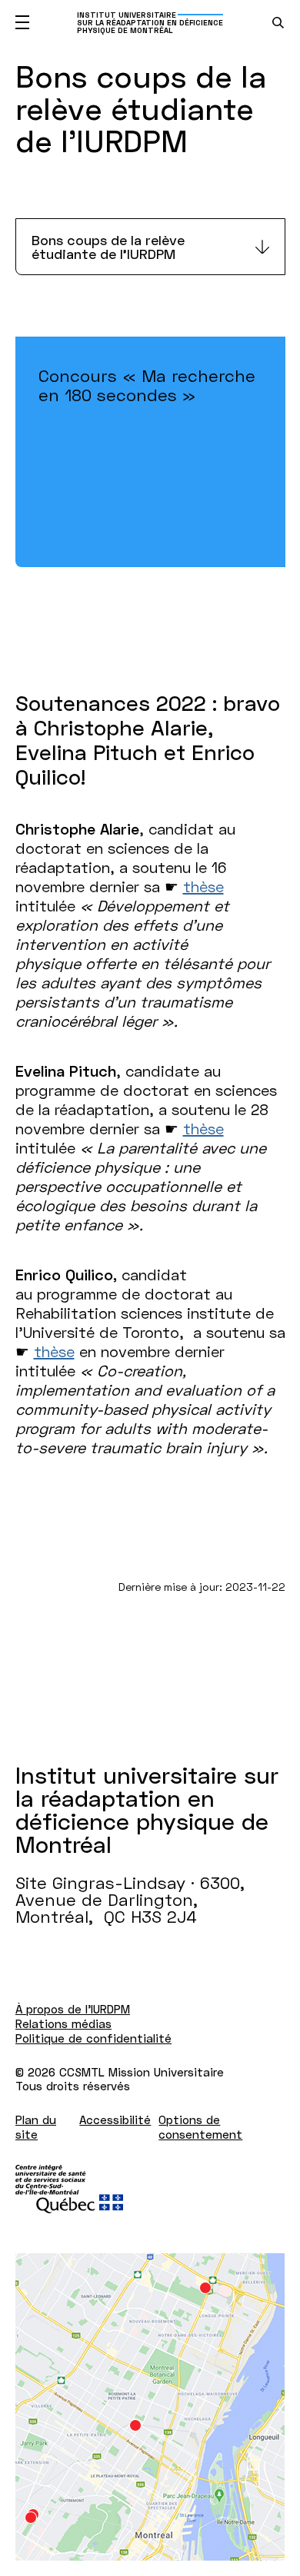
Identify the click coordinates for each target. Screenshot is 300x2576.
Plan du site (36, 2127)
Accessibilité (115, 2120)
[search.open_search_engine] (278, 23)
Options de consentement (200, 2127)
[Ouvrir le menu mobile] (22, 22)
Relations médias (63, 2023)
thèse (203, 886)
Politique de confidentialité (93, 2038)
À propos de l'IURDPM (73, 2009)
